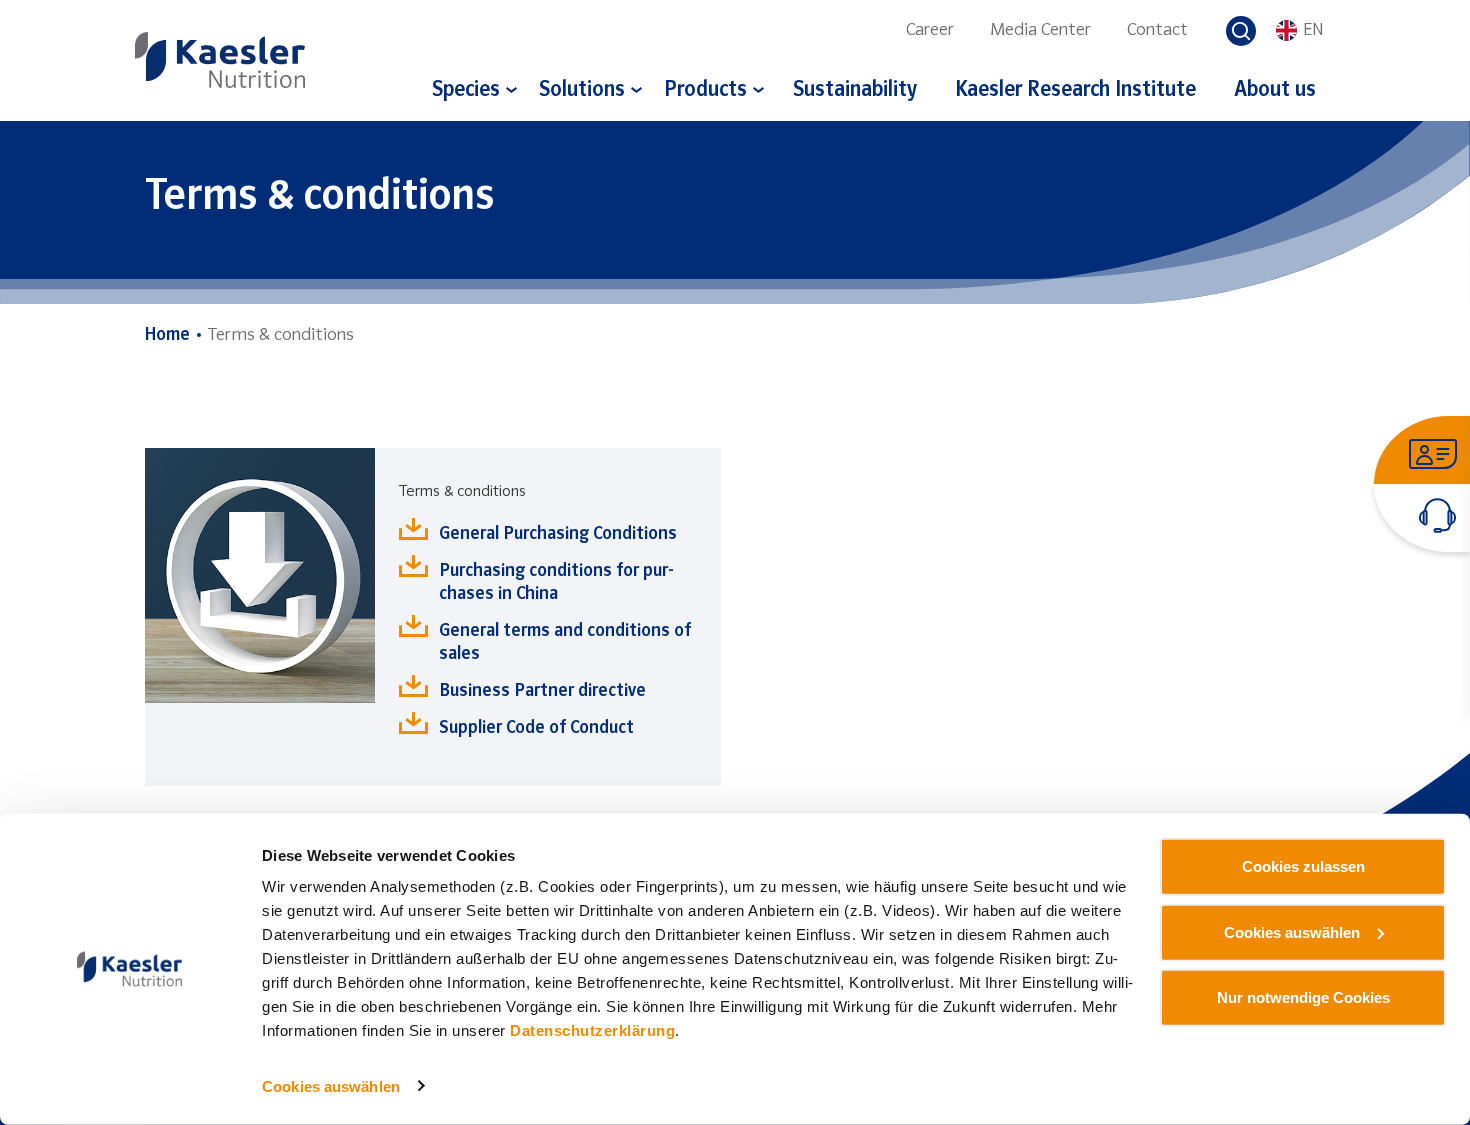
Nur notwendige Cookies (1303, 997)
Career (930, 30)
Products (705, 90)
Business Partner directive (542, 691)
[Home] (220, 59)
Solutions (582, 90)
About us (1275, 90)
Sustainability (855, 90)
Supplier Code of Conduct (536, 728)
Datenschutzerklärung (592, 1030)
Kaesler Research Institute (1075, 90)
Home (167, 335)
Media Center (1040, 30)
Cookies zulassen (1303, 866)
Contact (1157, 30)
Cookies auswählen (331, 1086)
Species (466, 90)
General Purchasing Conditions (558, 534)
